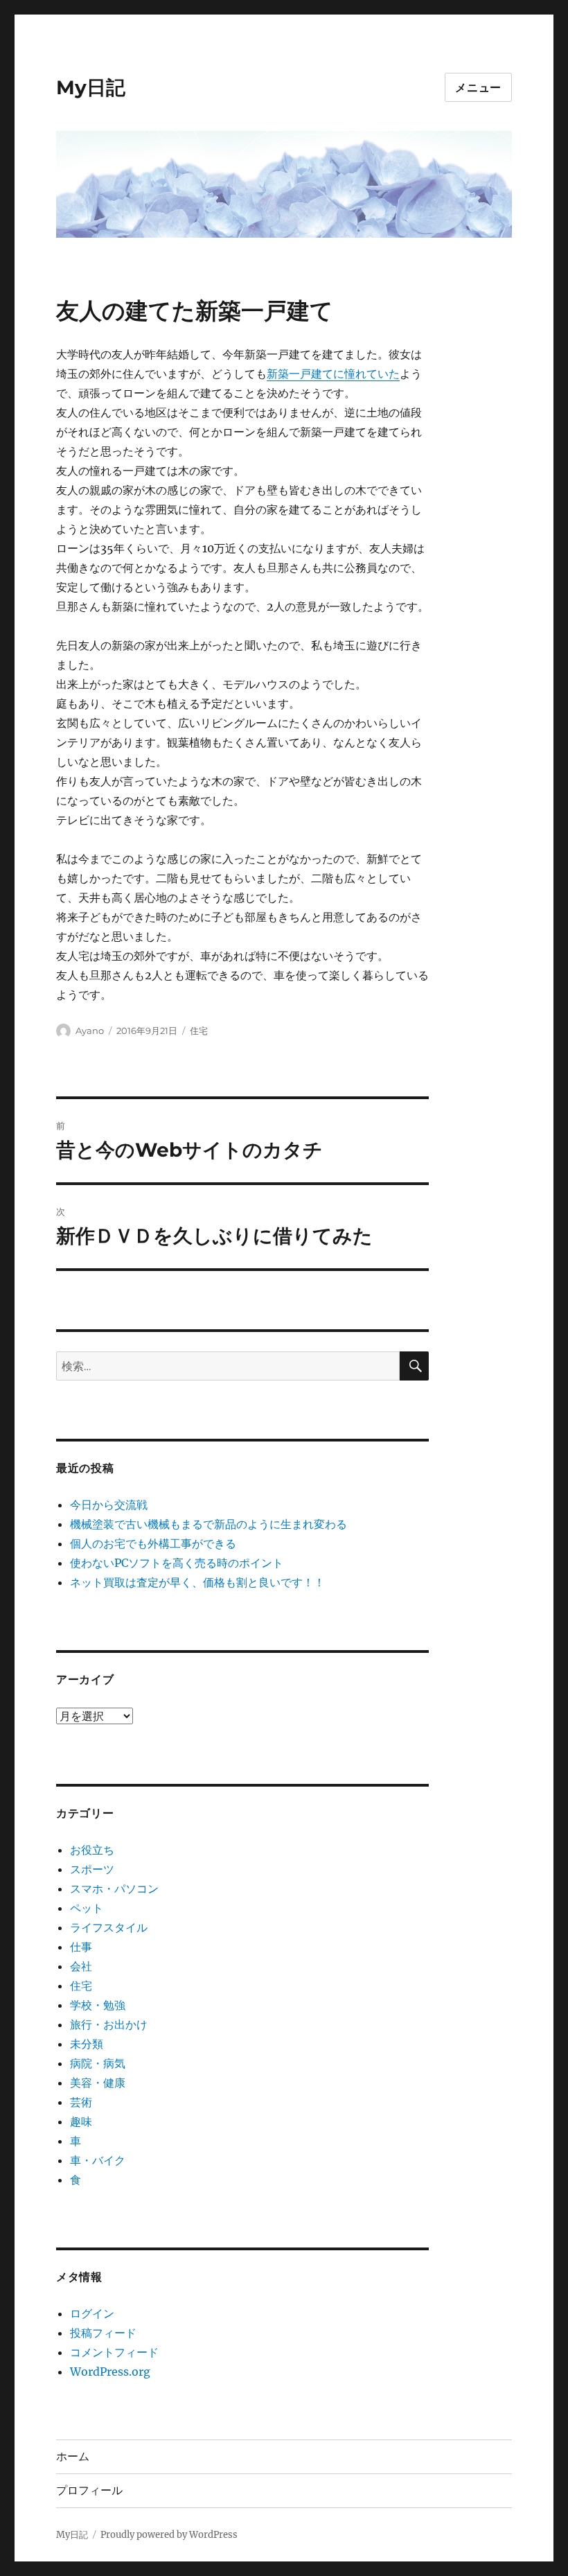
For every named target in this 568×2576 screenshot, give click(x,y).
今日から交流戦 (109, 1505)
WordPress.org (110, 2372)
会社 (81, 1966)
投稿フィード (103, 2333)
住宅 (199, 1031)
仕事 (81, 1947)
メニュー (478, 88)
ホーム (73, 2456)
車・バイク (98, 2160)
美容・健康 (98, 2083)
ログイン (92, 2313)
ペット (87, 1908)
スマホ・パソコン (114, 1889)
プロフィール (89, 2490)
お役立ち (92, 1850)
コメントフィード (114, 2352)
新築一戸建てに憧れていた (333, 374)
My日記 (91, 87)
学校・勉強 (98, 2005)
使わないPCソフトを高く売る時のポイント (177, 1563)
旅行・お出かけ (109, 2024)
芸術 (81, 2102)
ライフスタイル (109, 1927)
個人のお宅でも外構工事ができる (153, 1543)
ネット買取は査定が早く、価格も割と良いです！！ (197, 1582)
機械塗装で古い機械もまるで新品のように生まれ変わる (208, 1524)
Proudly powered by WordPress (169, 2535)
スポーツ (92, 1869)
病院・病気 (98, 2063)
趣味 (81, 2121)
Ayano (90, 1031)
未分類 (87, 2044)
